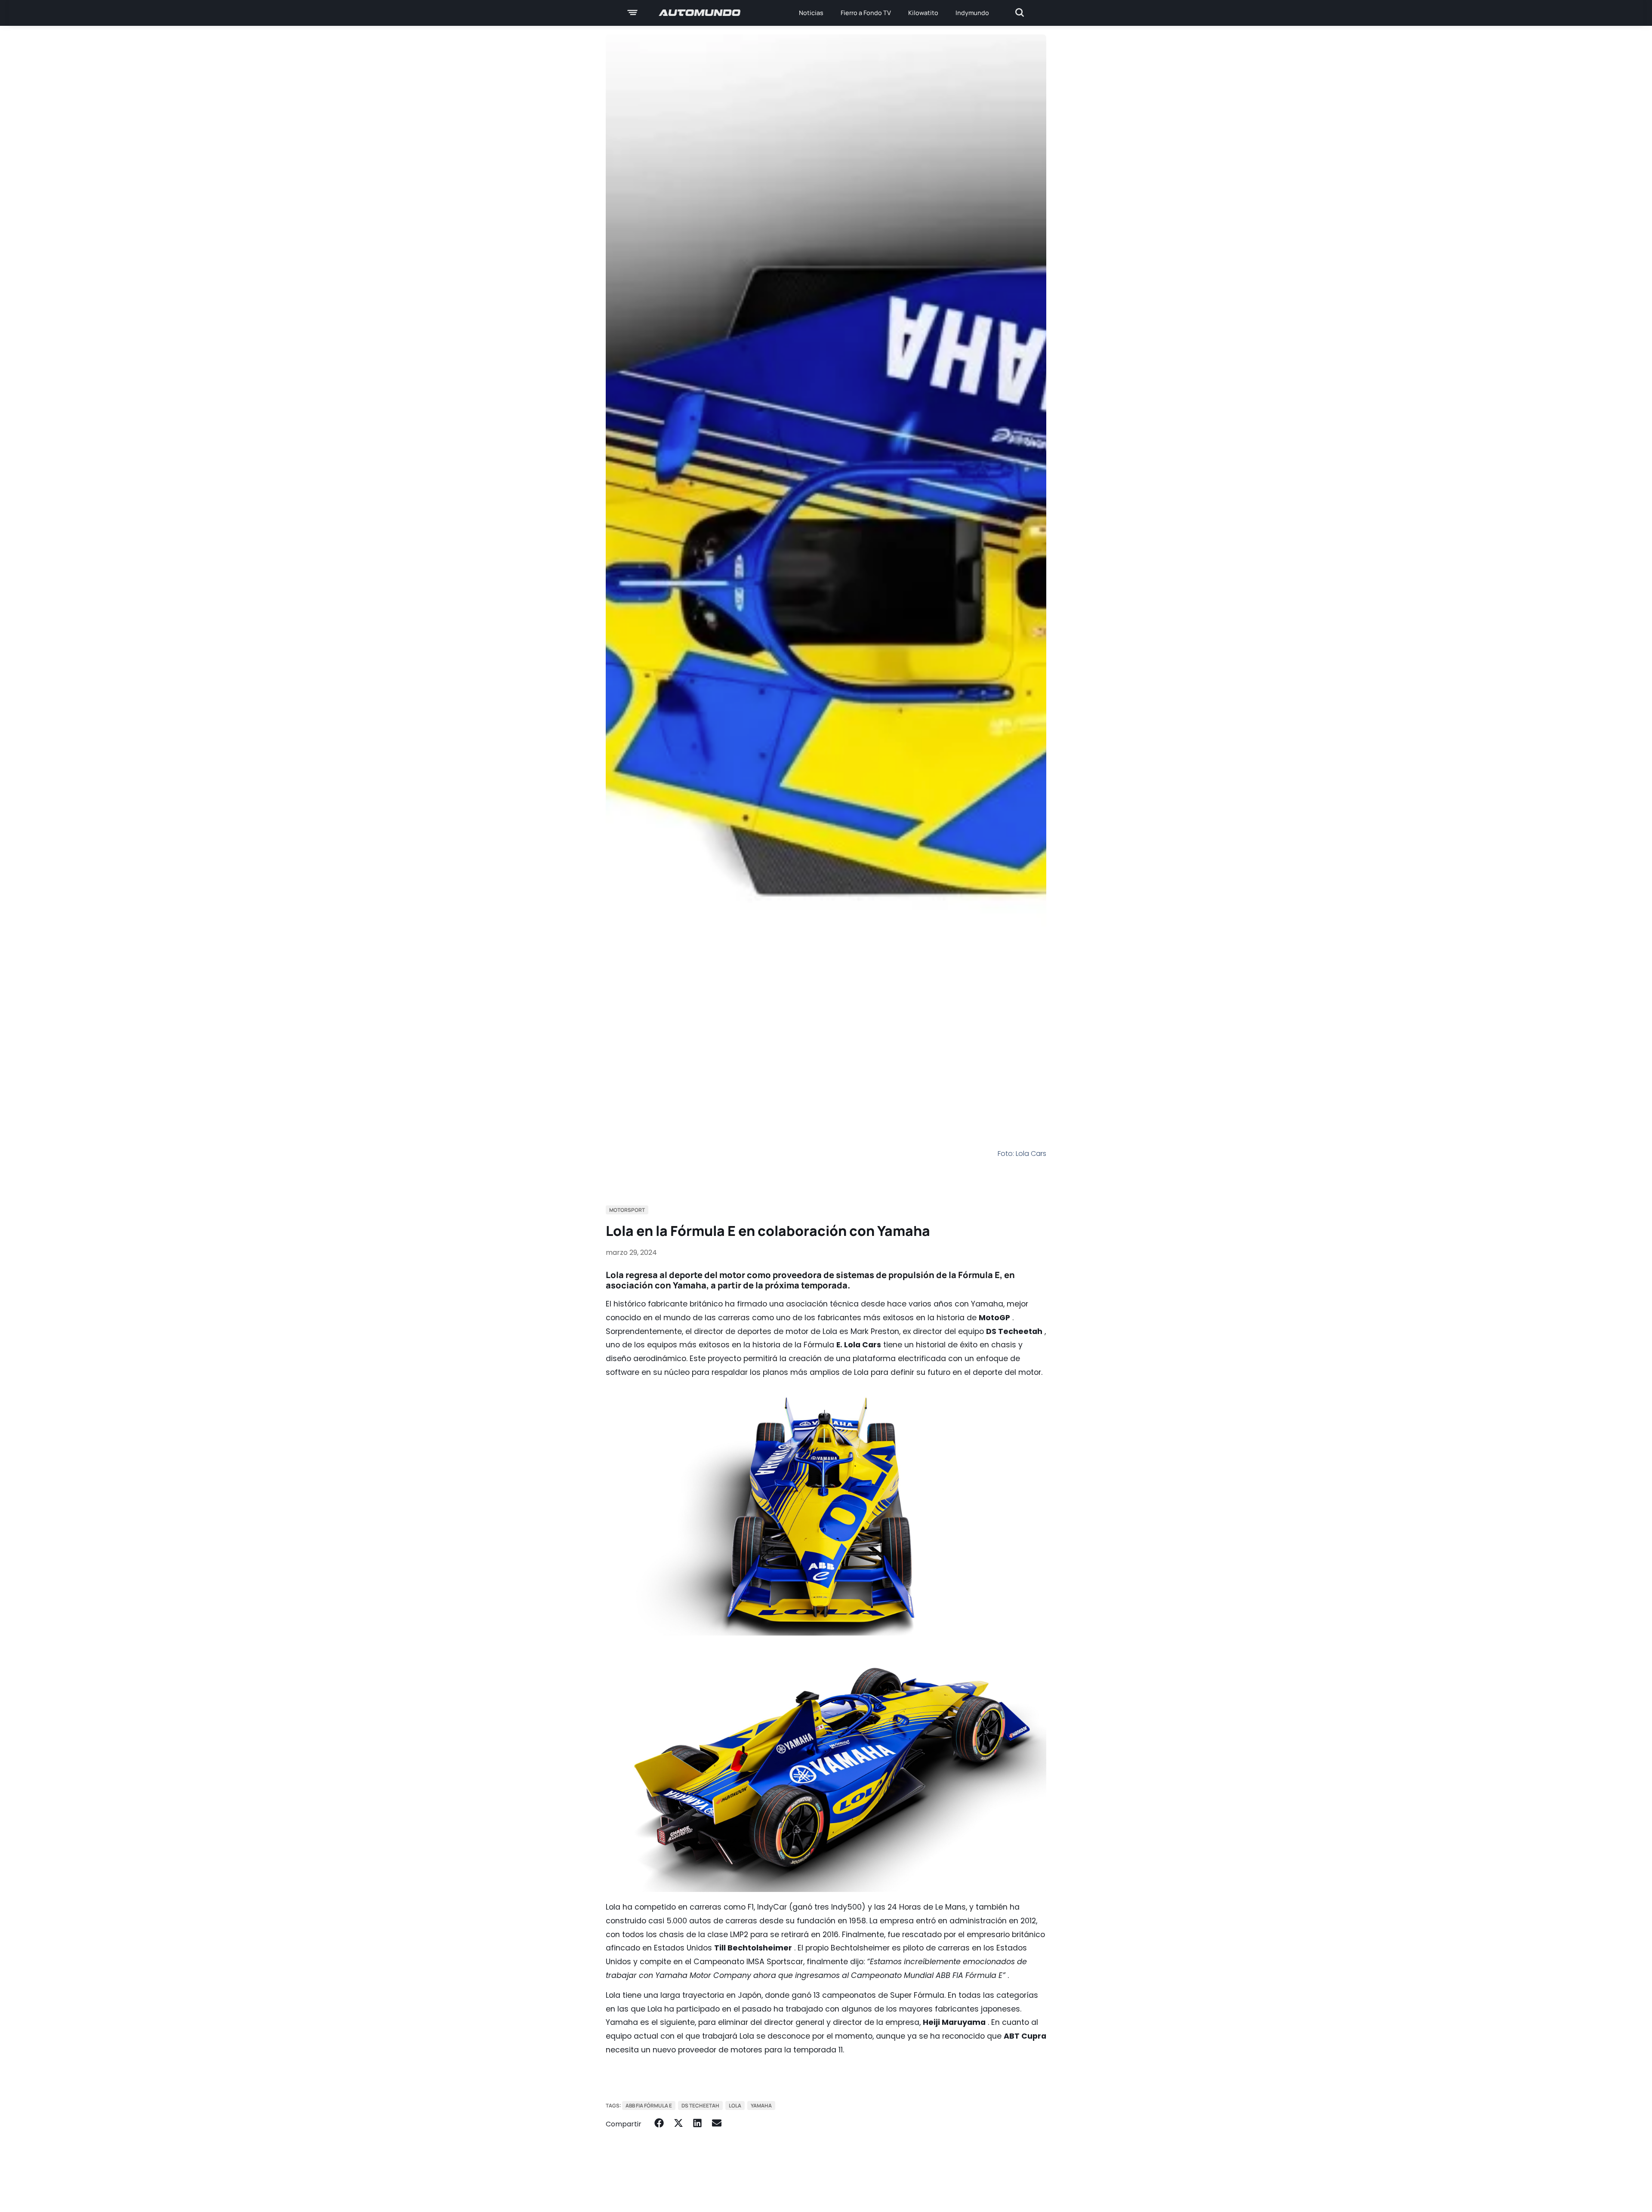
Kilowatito (923, 13)
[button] (659, 2123)
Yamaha (761, 2106)
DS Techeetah (700, 2106)
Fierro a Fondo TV (866, 13)
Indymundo (972, 13)
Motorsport (627, 1210)
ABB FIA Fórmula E (649, 2106)
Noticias (811, 13)
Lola (735, 2106)
